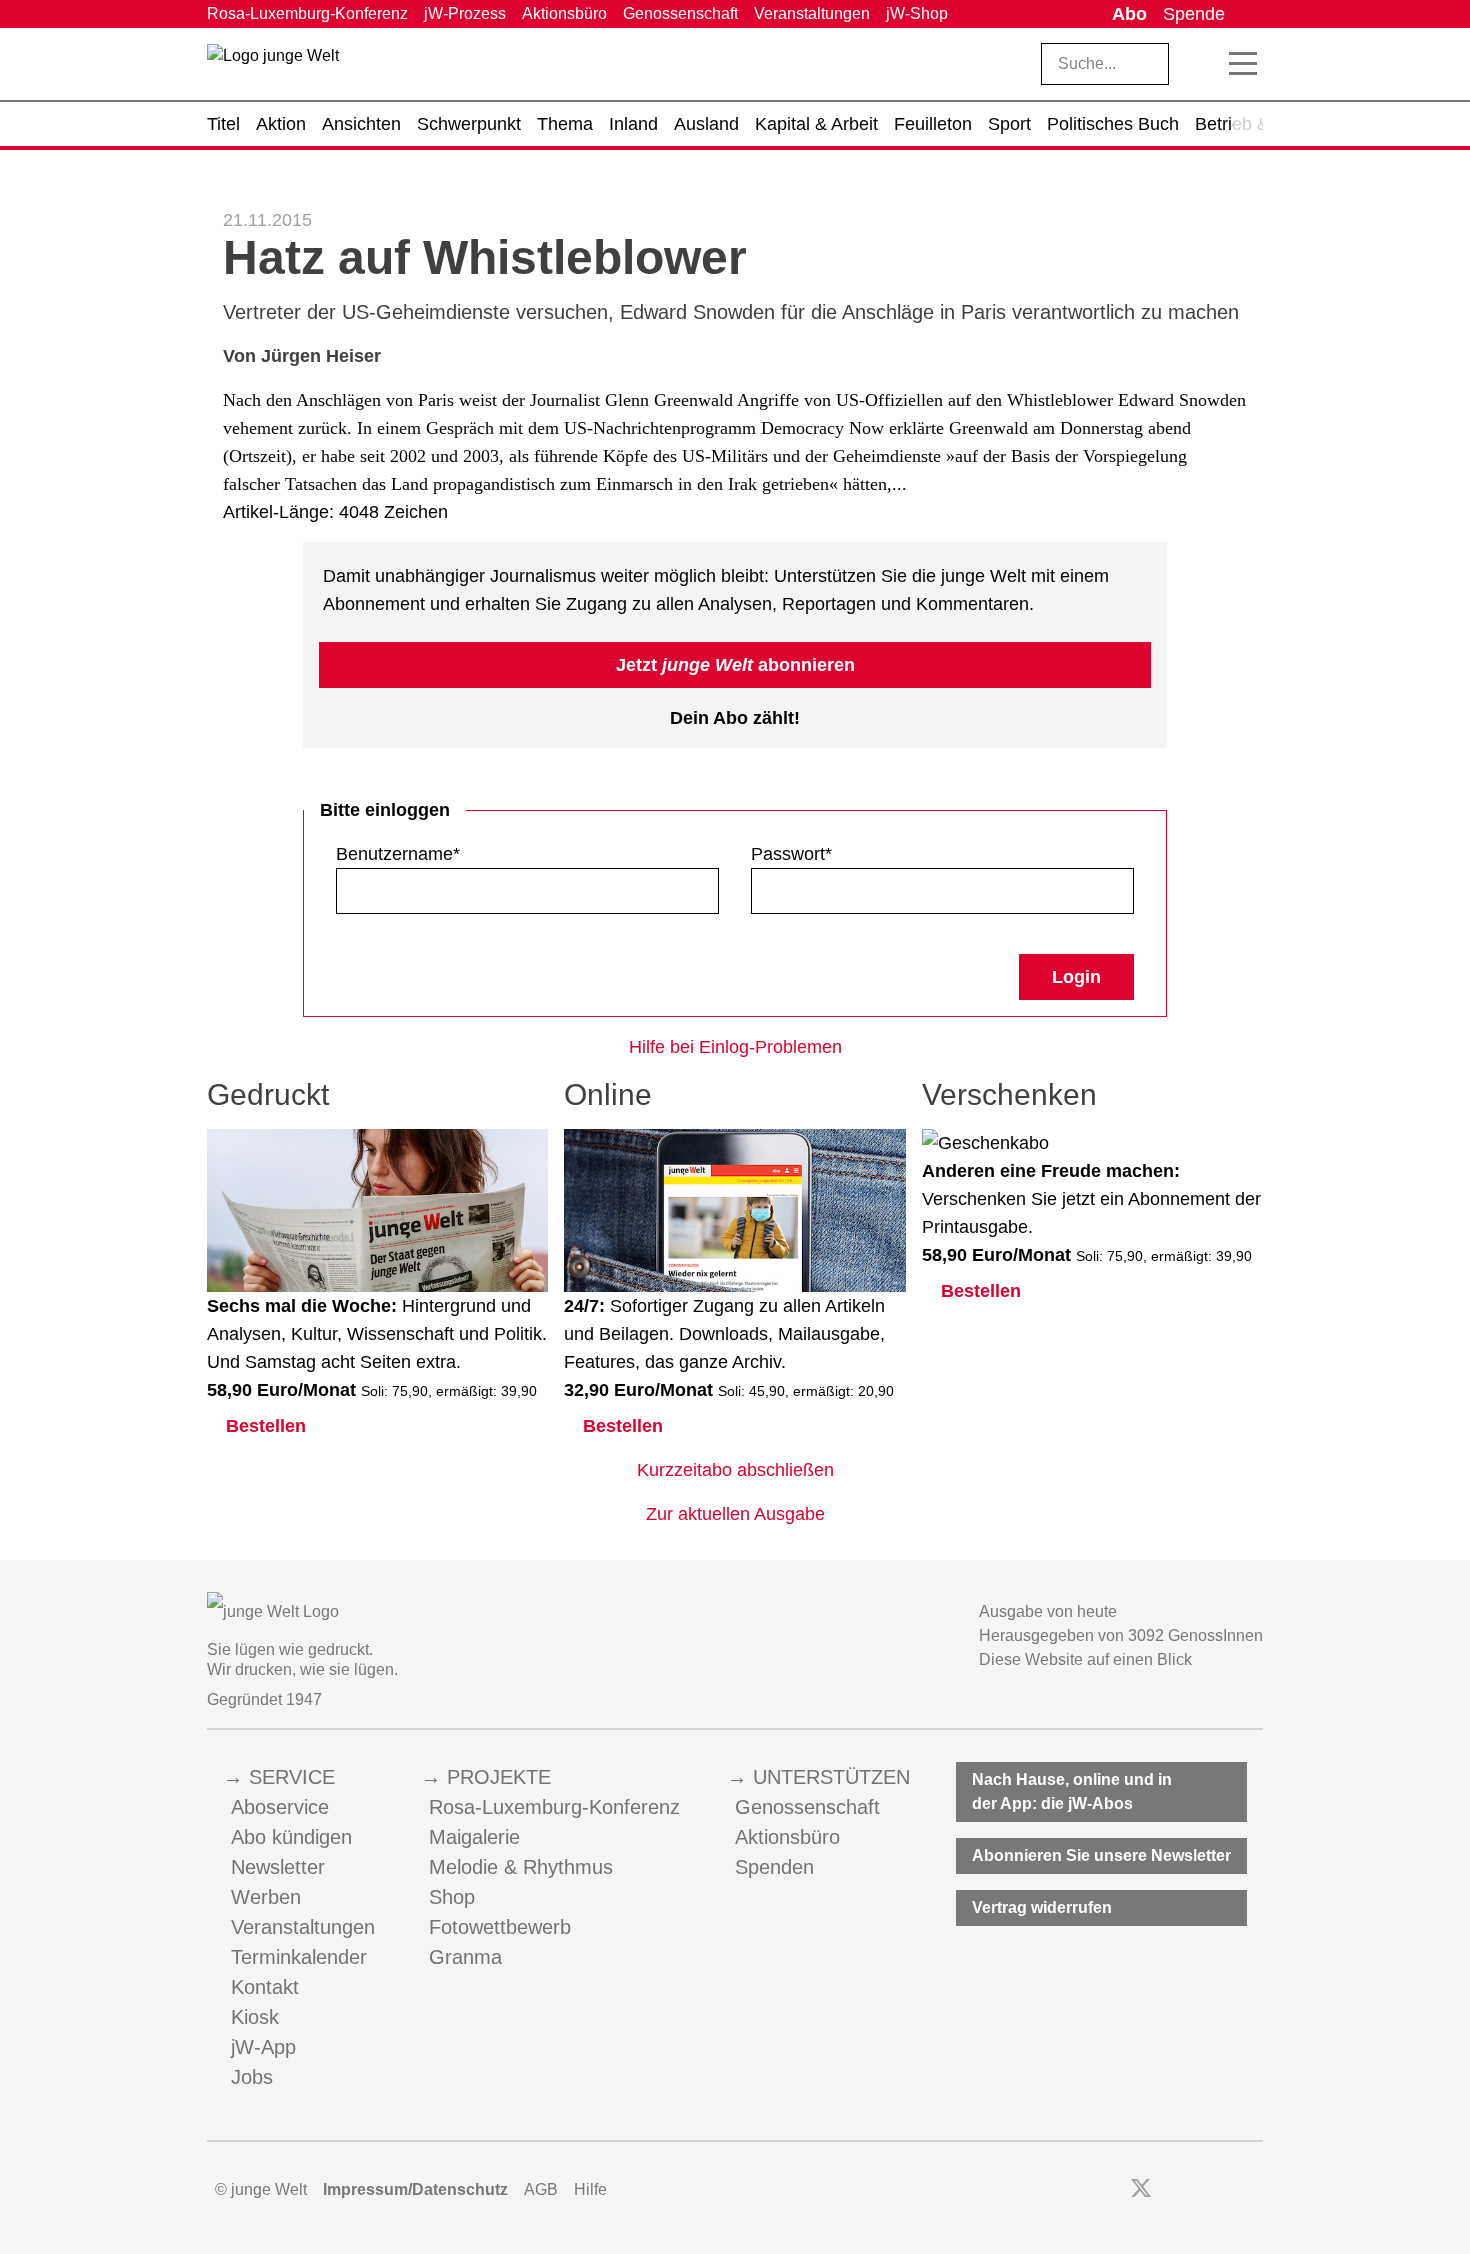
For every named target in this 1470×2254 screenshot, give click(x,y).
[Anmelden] (1248, 14)
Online (608, 1094)
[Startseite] (273, 68)
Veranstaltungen (812, 13)
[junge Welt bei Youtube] (1199, 2190)
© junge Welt (261, 2189)
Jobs (252, 2077)
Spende (1194, 14)
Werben (266, 1897)
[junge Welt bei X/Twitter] (1141, 2190)
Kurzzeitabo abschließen (735, 1470)
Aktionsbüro (564, 13)
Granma (465, 1957)
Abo (1129, 14)
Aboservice (280, 1807)
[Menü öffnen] (1243, 64)
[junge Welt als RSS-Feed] (1253, 2190)
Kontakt (265, 1987)
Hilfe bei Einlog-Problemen (735, 1047)
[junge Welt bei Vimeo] (1226, 2190)
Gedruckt (268, 1094)
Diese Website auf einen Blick (1085, 1659)
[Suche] (1200, 64)
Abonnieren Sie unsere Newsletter (1101, 1855)
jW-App (263, 2047)
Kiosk (255, 2017)
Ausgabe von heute (1048, 1611)
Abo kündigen (291, 1837)
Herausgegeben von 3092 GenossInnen (1121, 1635)
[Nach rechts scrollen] (1248, 124)
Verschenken (1009, 1094)
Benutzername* (398, 854)
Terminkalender (299, 1957)
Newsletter (278, 1867)
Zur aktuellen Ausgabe (735, 1514)
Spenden (774, 1867)
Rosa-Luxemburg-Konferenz (307, 13)
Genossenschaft (680, 13)
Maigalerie (474, 1837)
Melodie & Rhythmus (521, 1867)
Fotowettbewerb (500, 1927)
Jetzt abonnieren (735, 665)
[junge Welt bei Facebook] (1109, 2190)
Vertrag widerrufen (1042, 1907)
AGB (541, 2189)
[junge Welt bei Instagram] (1172, 2190)
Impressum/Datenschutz (415, 2189)
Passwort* (791, 854)
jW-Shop (917, 13)
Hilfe (590, 2189)
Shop (452, 1897)
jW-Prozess (465, 13)
